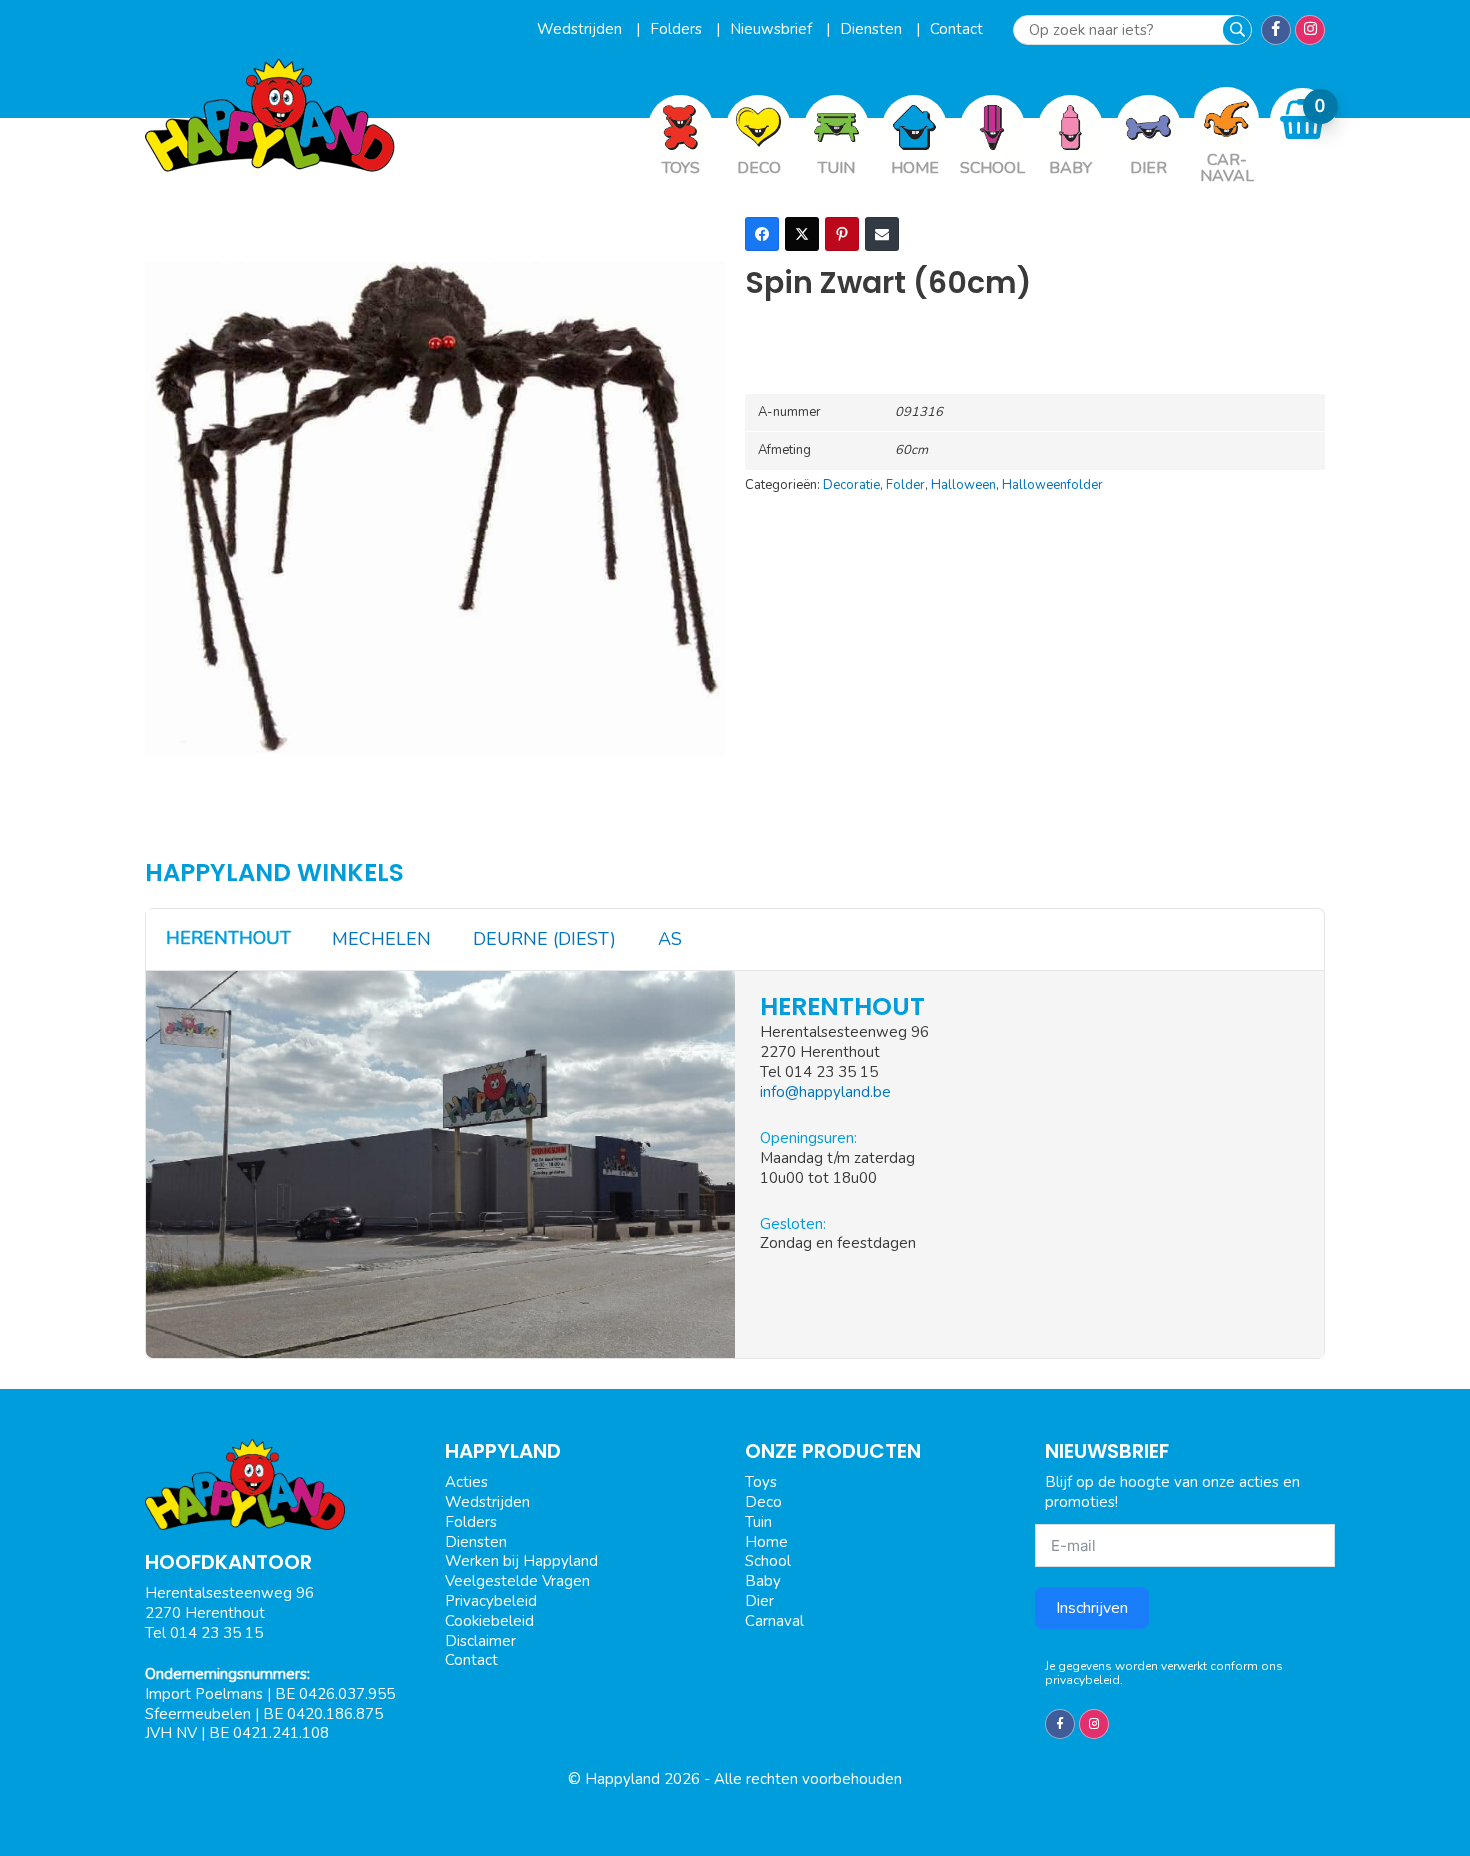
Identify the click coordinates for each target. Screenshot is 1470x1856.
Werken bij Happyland (521, 1561)
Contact (956, 29)
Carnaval (774, 1621)
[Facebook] (762, 234)
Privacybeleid (491, 1601)
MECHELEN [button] (381, 939)
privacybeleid (1082, 1680)
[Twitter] (802, 234)
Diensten (873, 29)
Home (766, 1542)
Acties (466, 1482)
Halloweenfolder (1052, 485)
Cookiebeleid (489, 1621)
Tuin (758, 1522)
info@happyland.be (825, 1092)
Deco (763, 1502)
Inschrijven (1092, 1608)
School (768, 1561)
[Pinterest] (842, 234)
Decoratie (851, 485)
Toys (761, 1482)
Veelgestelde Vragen (517, 1581)
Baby (763, 1581)
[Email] (882, 234)
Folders (678, 29)
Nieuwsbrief (773, 29)
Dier (759, 1601)
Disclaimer (480, 1641)
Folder (905, 485)
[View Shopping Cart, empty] (1303, 119)
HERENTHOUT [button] (228, 938)
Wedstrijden (581, 29)
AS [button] (670, 939)
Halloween (963, 485)
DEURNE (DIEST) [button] (544, 939)
